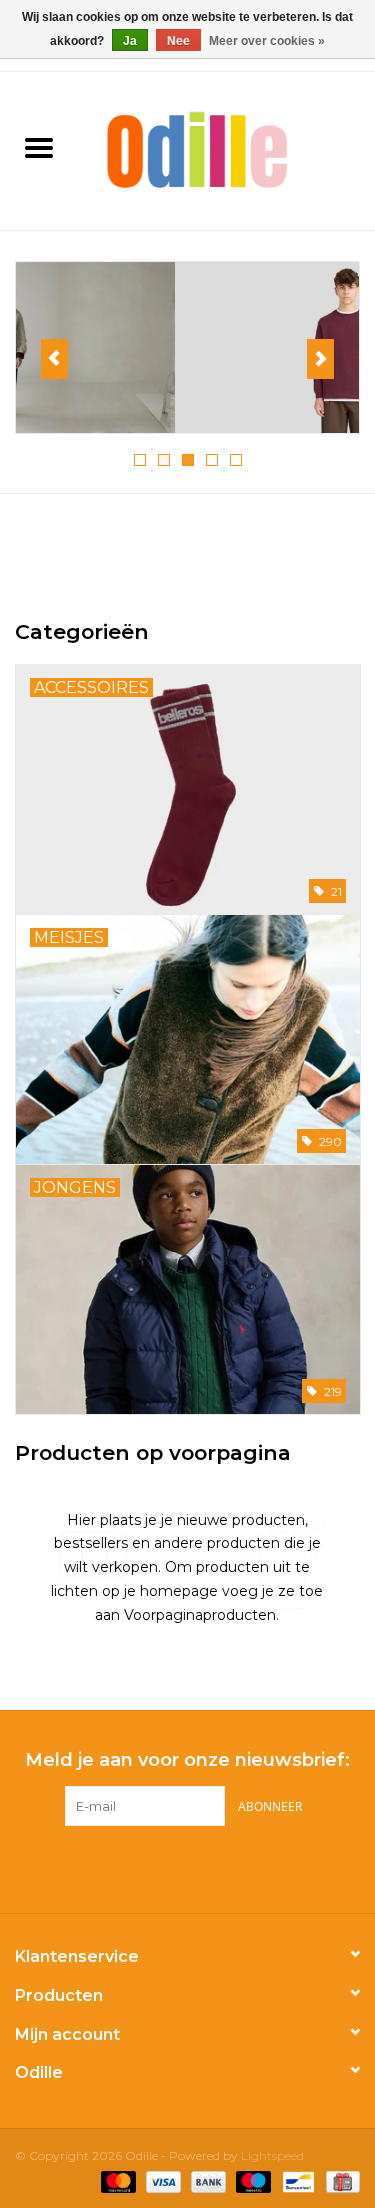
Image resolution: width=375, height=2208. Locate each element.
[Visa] (161, 2180)
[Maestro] (251, 2180)
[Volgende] (320, 359)
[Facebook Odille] (170, 1867)
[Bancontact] (296, 2180)
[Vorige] (54, 359)
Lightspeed (272, 2155)
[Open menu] (39, 147)
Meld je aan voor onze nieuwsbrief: (187, 1760)
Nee (178, 41)
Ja (130, 41)
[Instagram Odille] (206, 1867)
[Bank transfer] (206, 2180)
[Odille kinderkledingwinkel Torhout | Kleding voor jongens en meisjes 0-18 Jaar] (227, 149)
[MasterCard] (116, 2180)
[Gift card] (339, 2180)
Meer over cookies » (267, 41)
